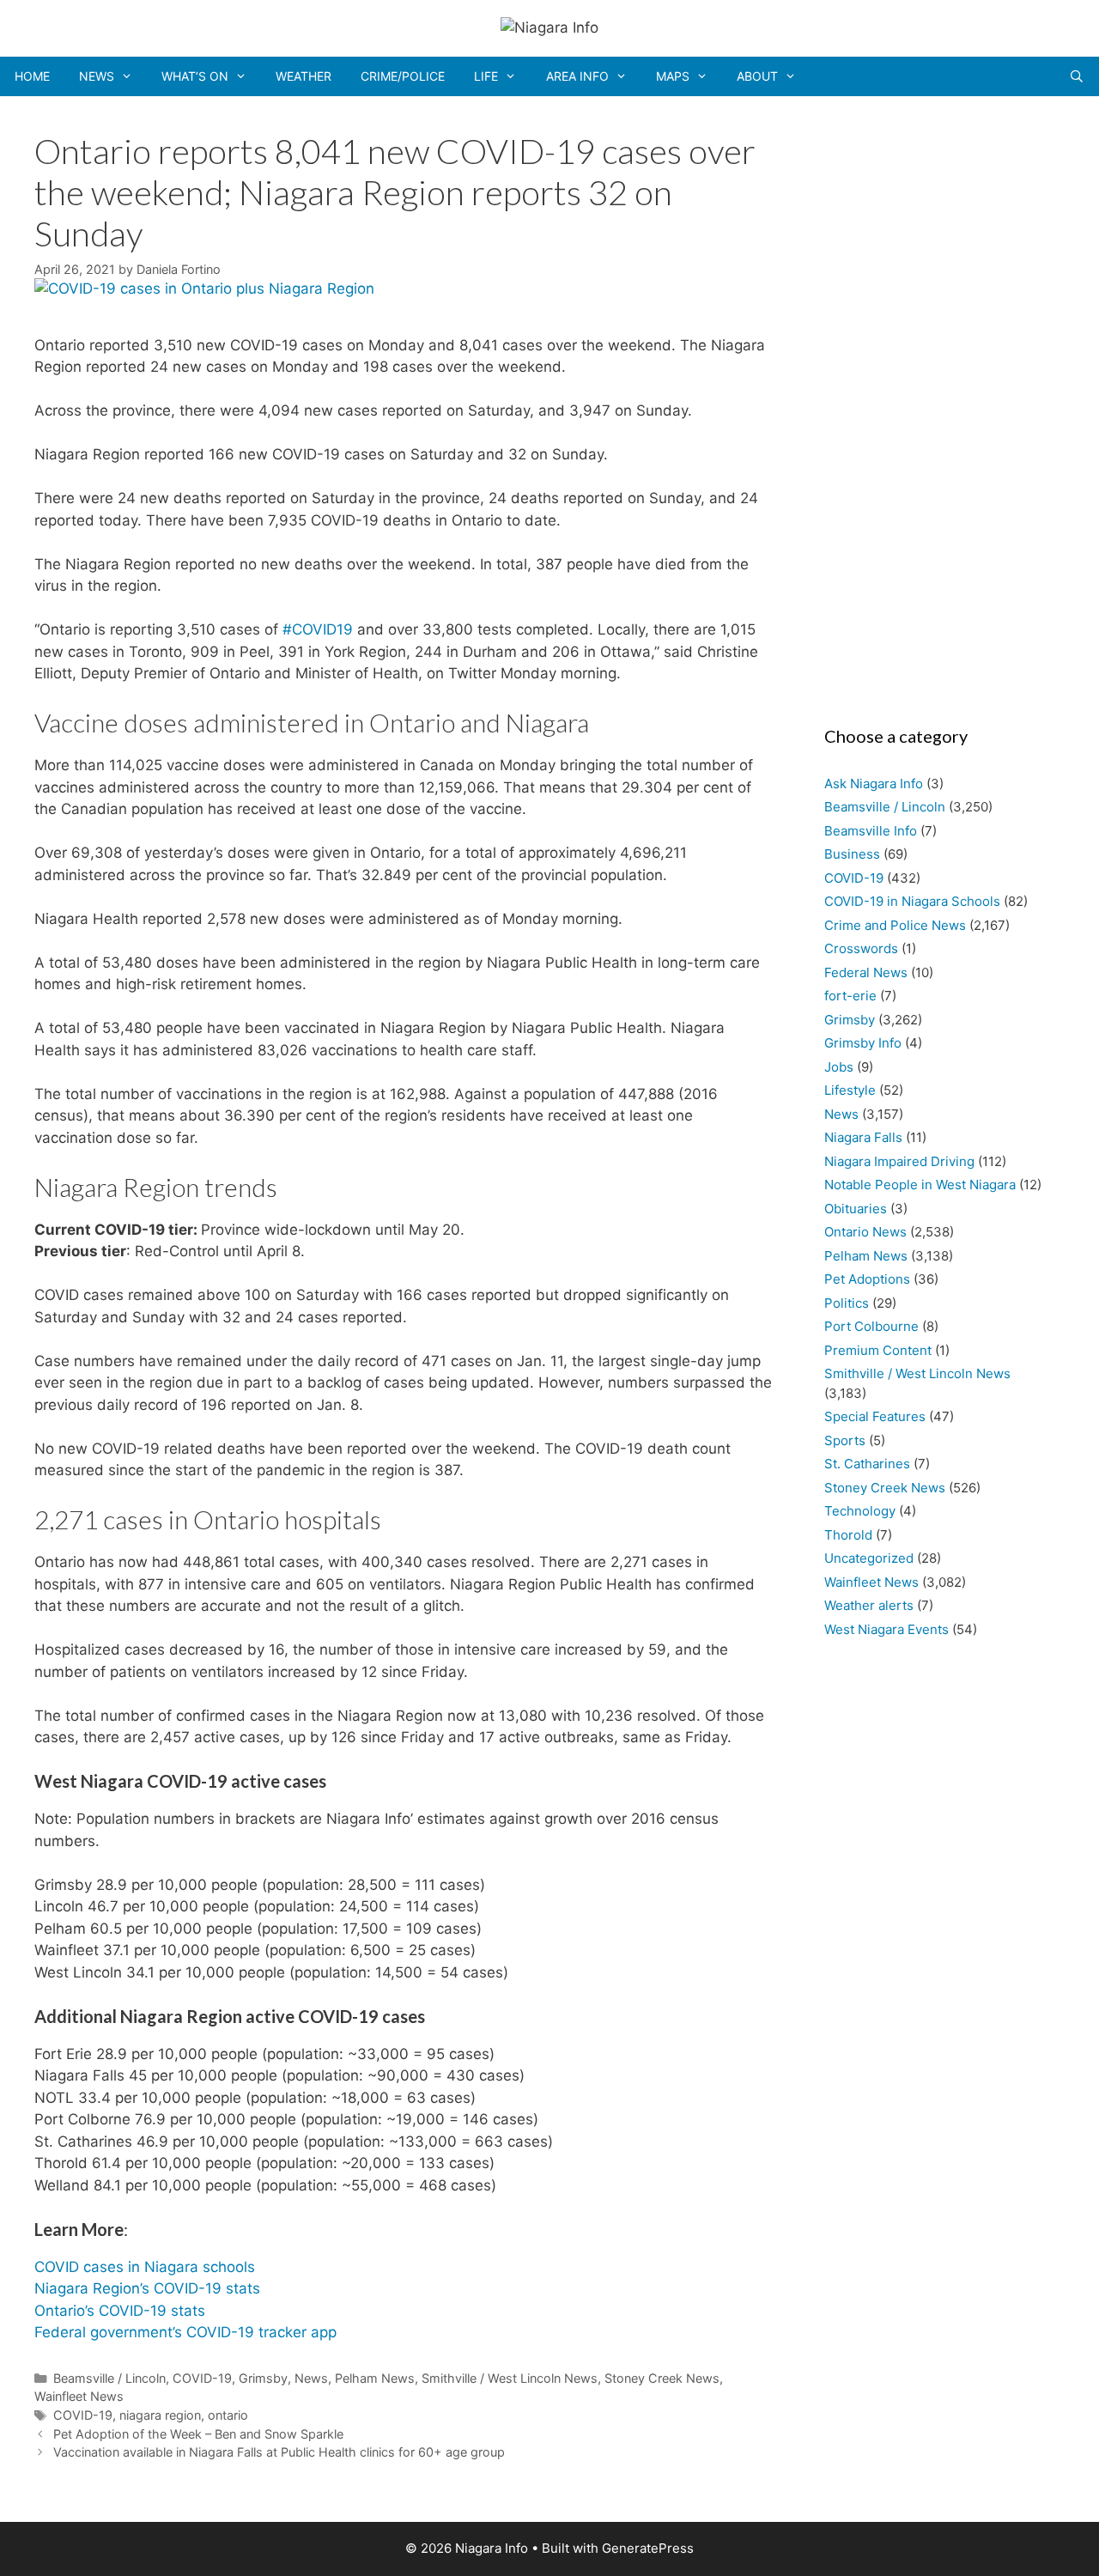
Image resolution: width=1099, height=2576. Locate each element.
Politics (847, 1303)
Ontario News (865, 1232)
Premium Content (878, 1350)
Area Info (577, 76)
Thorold (848, 1535)
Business (852, 854)
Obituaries (856, 1209)
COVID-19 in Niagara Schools (912, 901)
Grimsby (263, 2378)
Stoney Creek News (662, 2378)
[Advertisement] (936, 405)
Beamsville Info (871, 831)
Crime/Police (403, 76)
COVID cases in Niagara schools (145, 2267)
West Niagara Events (886, 1629)
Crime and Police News (895, 925)
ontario (228, 2415)
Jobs (839, 1067)
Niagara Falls (863, 1137)
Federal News (866, 972)
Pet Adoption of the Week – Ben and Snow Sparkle (198, 2434)
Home (32, 76)
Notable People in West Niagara (920, 1185)
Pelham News (375, 2378)
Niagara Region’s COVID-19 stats (147, 2288)
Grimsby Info (863, 1043)
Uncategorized (869, 1558)
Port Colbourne (871, 1326)
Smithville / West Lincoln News (510, 2378)
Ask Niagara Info (874, 784)
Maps (673, 76)
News (97, 76)
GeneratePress (648, 2548)
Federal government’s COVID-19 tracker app (185, 2332)
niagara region (160, 2415)
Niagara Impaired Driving (899, 1161)
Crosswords (861, 948)
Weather (304, 76)
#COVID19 (318, 629)
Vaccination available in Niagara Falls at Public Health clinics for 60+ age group (279, 2452)
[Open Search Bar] (1077, 76)
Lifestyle (850, 1090)
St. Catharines (867, 1464)
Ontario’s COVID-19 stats (120, 2311)
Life (486, 76)
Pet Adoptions (867, 1279)
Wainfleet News (79, 2396)
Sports (845, 1440)
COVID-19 (202, 2378)
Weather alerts (869, 1605)
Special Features (875, 1416)
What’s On (195, 76)
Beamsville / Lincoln (109, 2378)
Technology (860, 1511)
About (757, 76)
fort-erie (850, 996)
